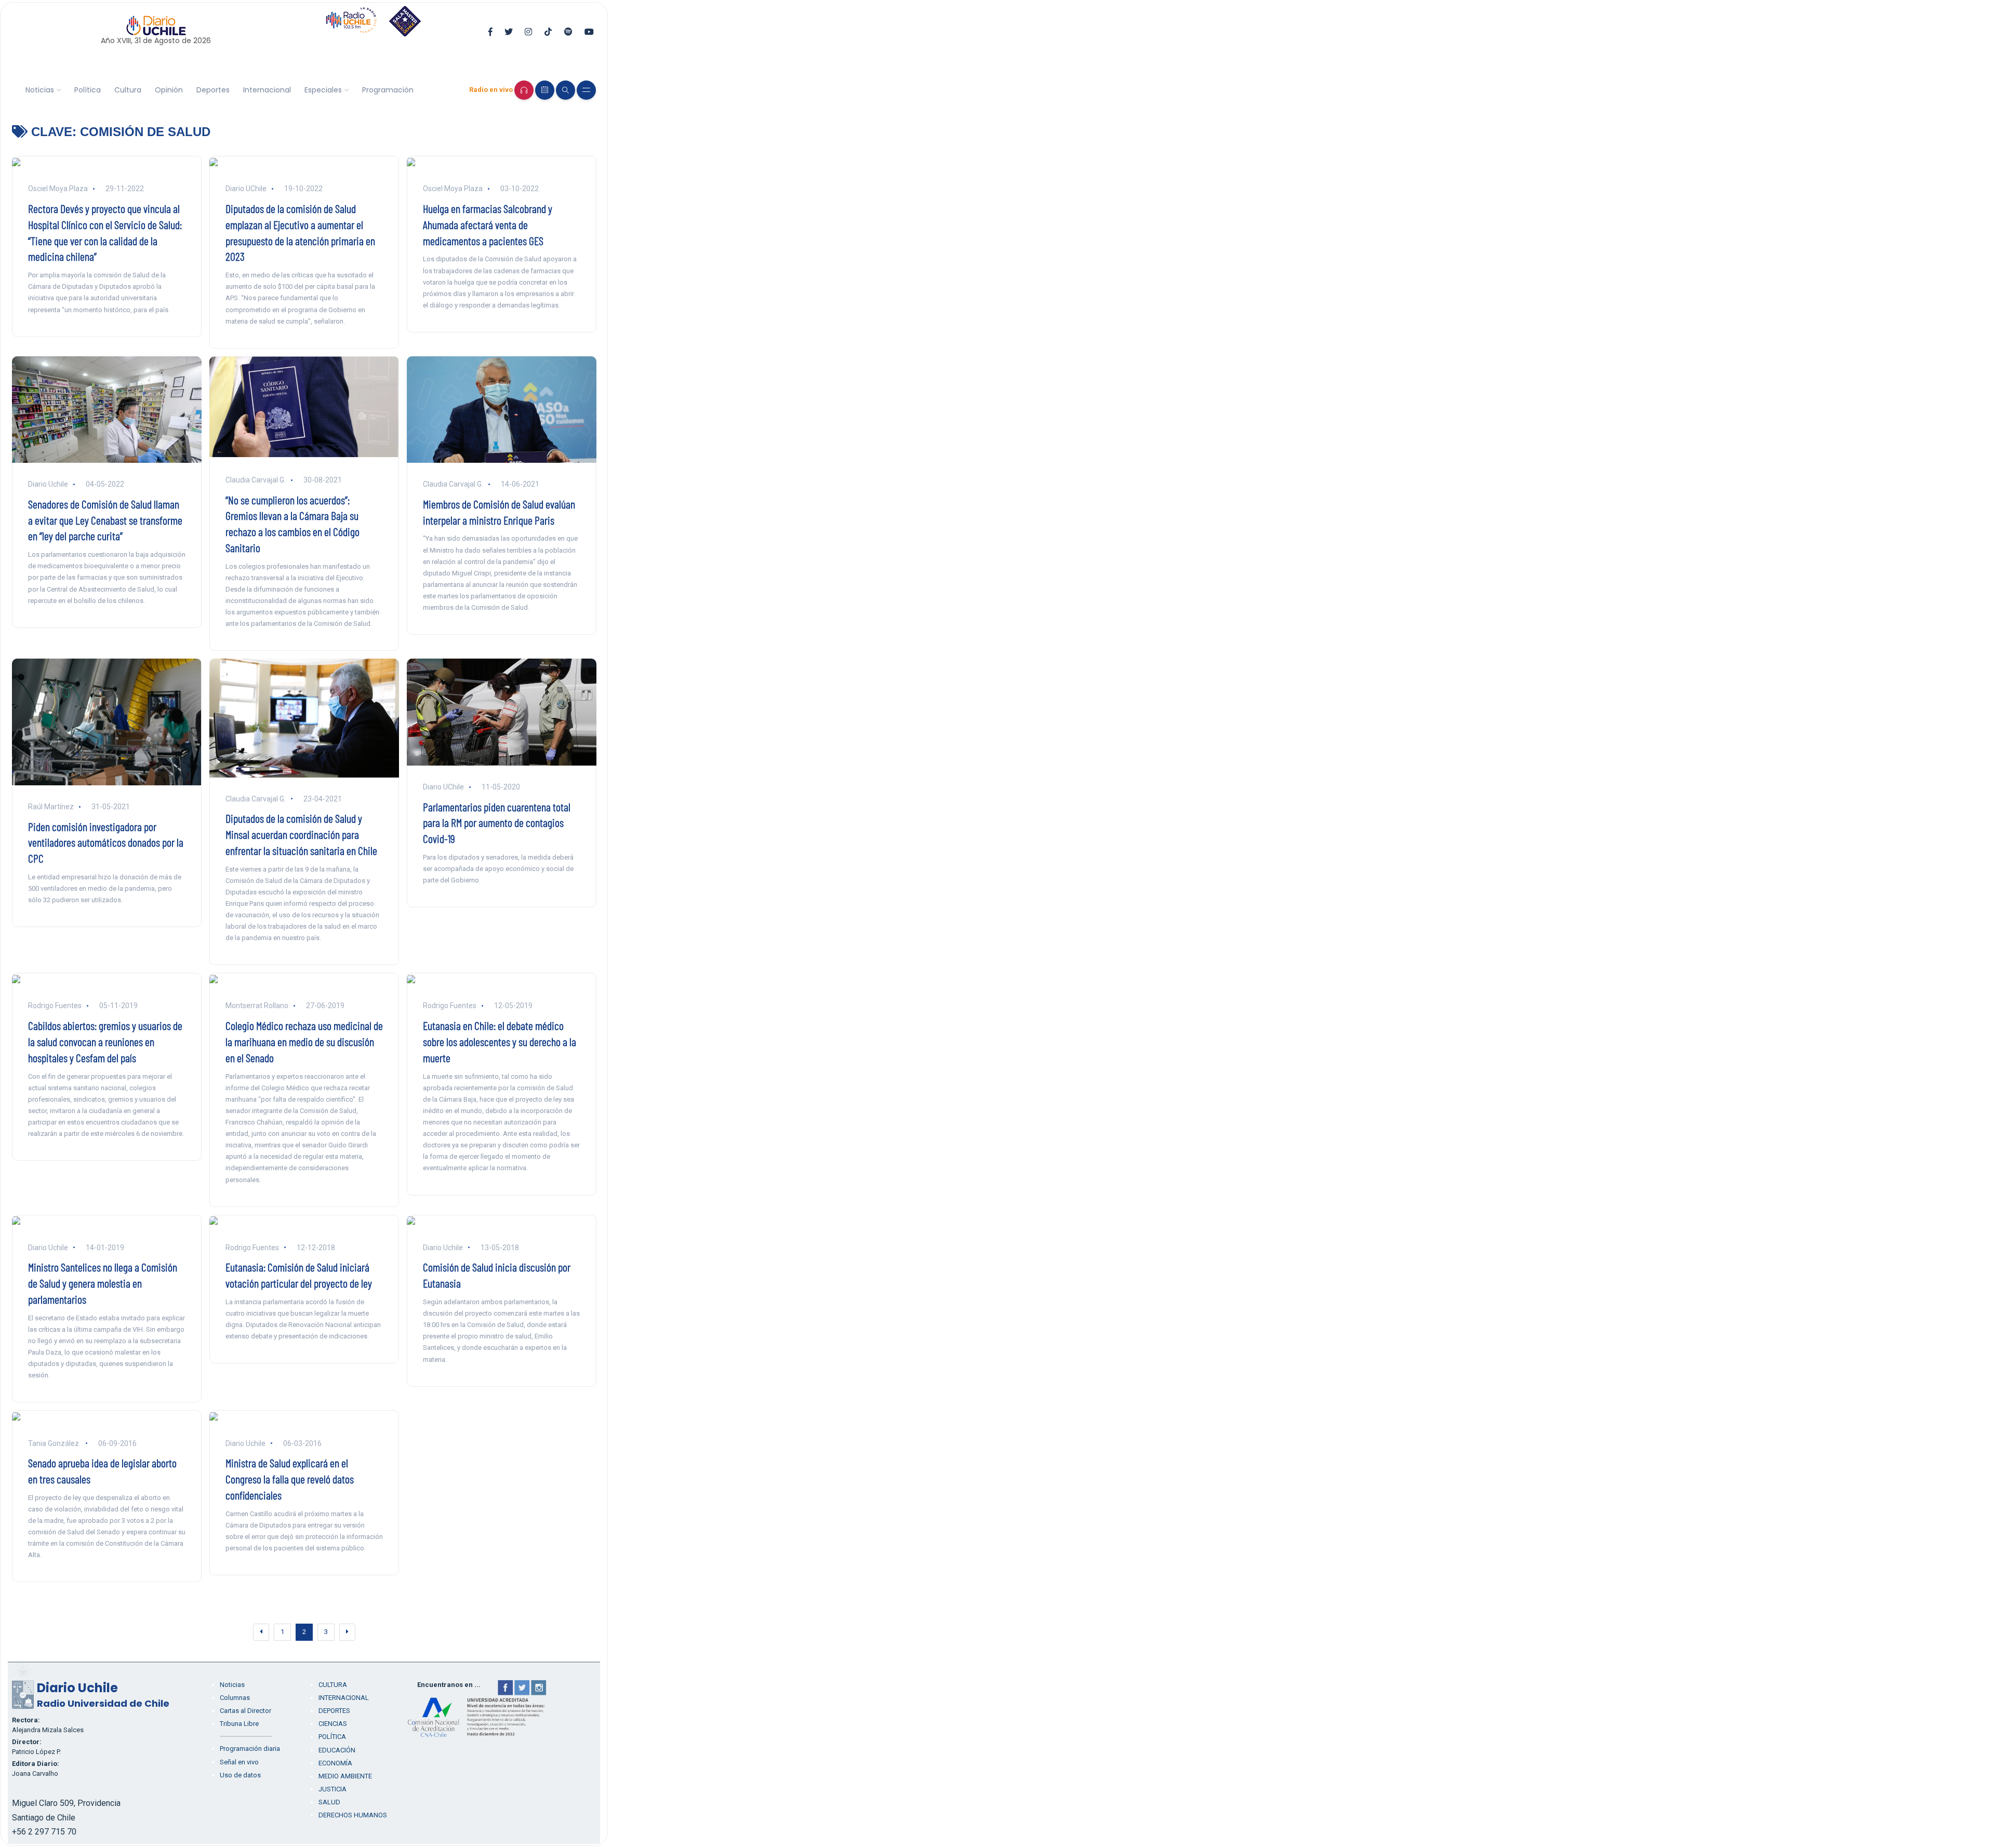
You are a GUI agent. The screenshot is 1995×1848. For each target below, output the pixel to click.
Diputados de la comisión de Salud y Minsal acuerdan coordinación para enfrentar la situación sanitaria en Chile (301, 834)
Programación (388, 90)
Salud (329, 1802)
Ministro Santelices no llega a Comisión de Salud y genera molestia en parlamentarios (103, 1283)
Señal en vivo (239, 1762)
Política (88, 90)
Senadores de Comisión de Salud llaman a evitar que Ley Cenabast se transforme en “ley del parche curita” (105, 520)
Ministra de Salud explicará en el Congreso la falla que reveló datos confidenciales (290, 1479)
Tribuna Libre (239, 1724)
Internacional (267, 90)
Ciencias (333, 1724)
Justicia (332, 1789)
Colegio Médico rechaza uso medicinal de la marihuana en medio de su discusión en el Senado (304, 1041)
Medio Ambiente (345, 1776)
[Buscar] (566, 90)
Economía (335, 1763)
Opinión (169, 90)
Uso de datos (240, 1775)
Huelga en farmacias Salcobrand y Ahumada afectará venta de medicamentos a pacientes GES (488, 224)
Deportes (213, 90)
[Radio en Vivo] (524, 90)
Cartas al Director (245, 1711)
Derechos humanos (353, 1815)
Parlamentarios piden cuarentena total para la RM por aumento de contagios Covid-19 (497, 823)
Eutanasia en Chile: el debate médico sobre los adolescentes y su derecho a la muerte (500, 1041)
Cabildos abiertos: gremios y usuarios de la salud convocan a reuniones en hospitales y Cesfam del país (105, 1041)
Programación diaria (250, 1749)
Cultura (128, 90)
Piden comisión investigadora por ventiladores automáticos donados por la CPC (106, 842)
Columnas (235, 1698)
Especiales (323, 90)
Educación (337, 1750)
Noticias (40, 90)
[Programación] (545, 90)
